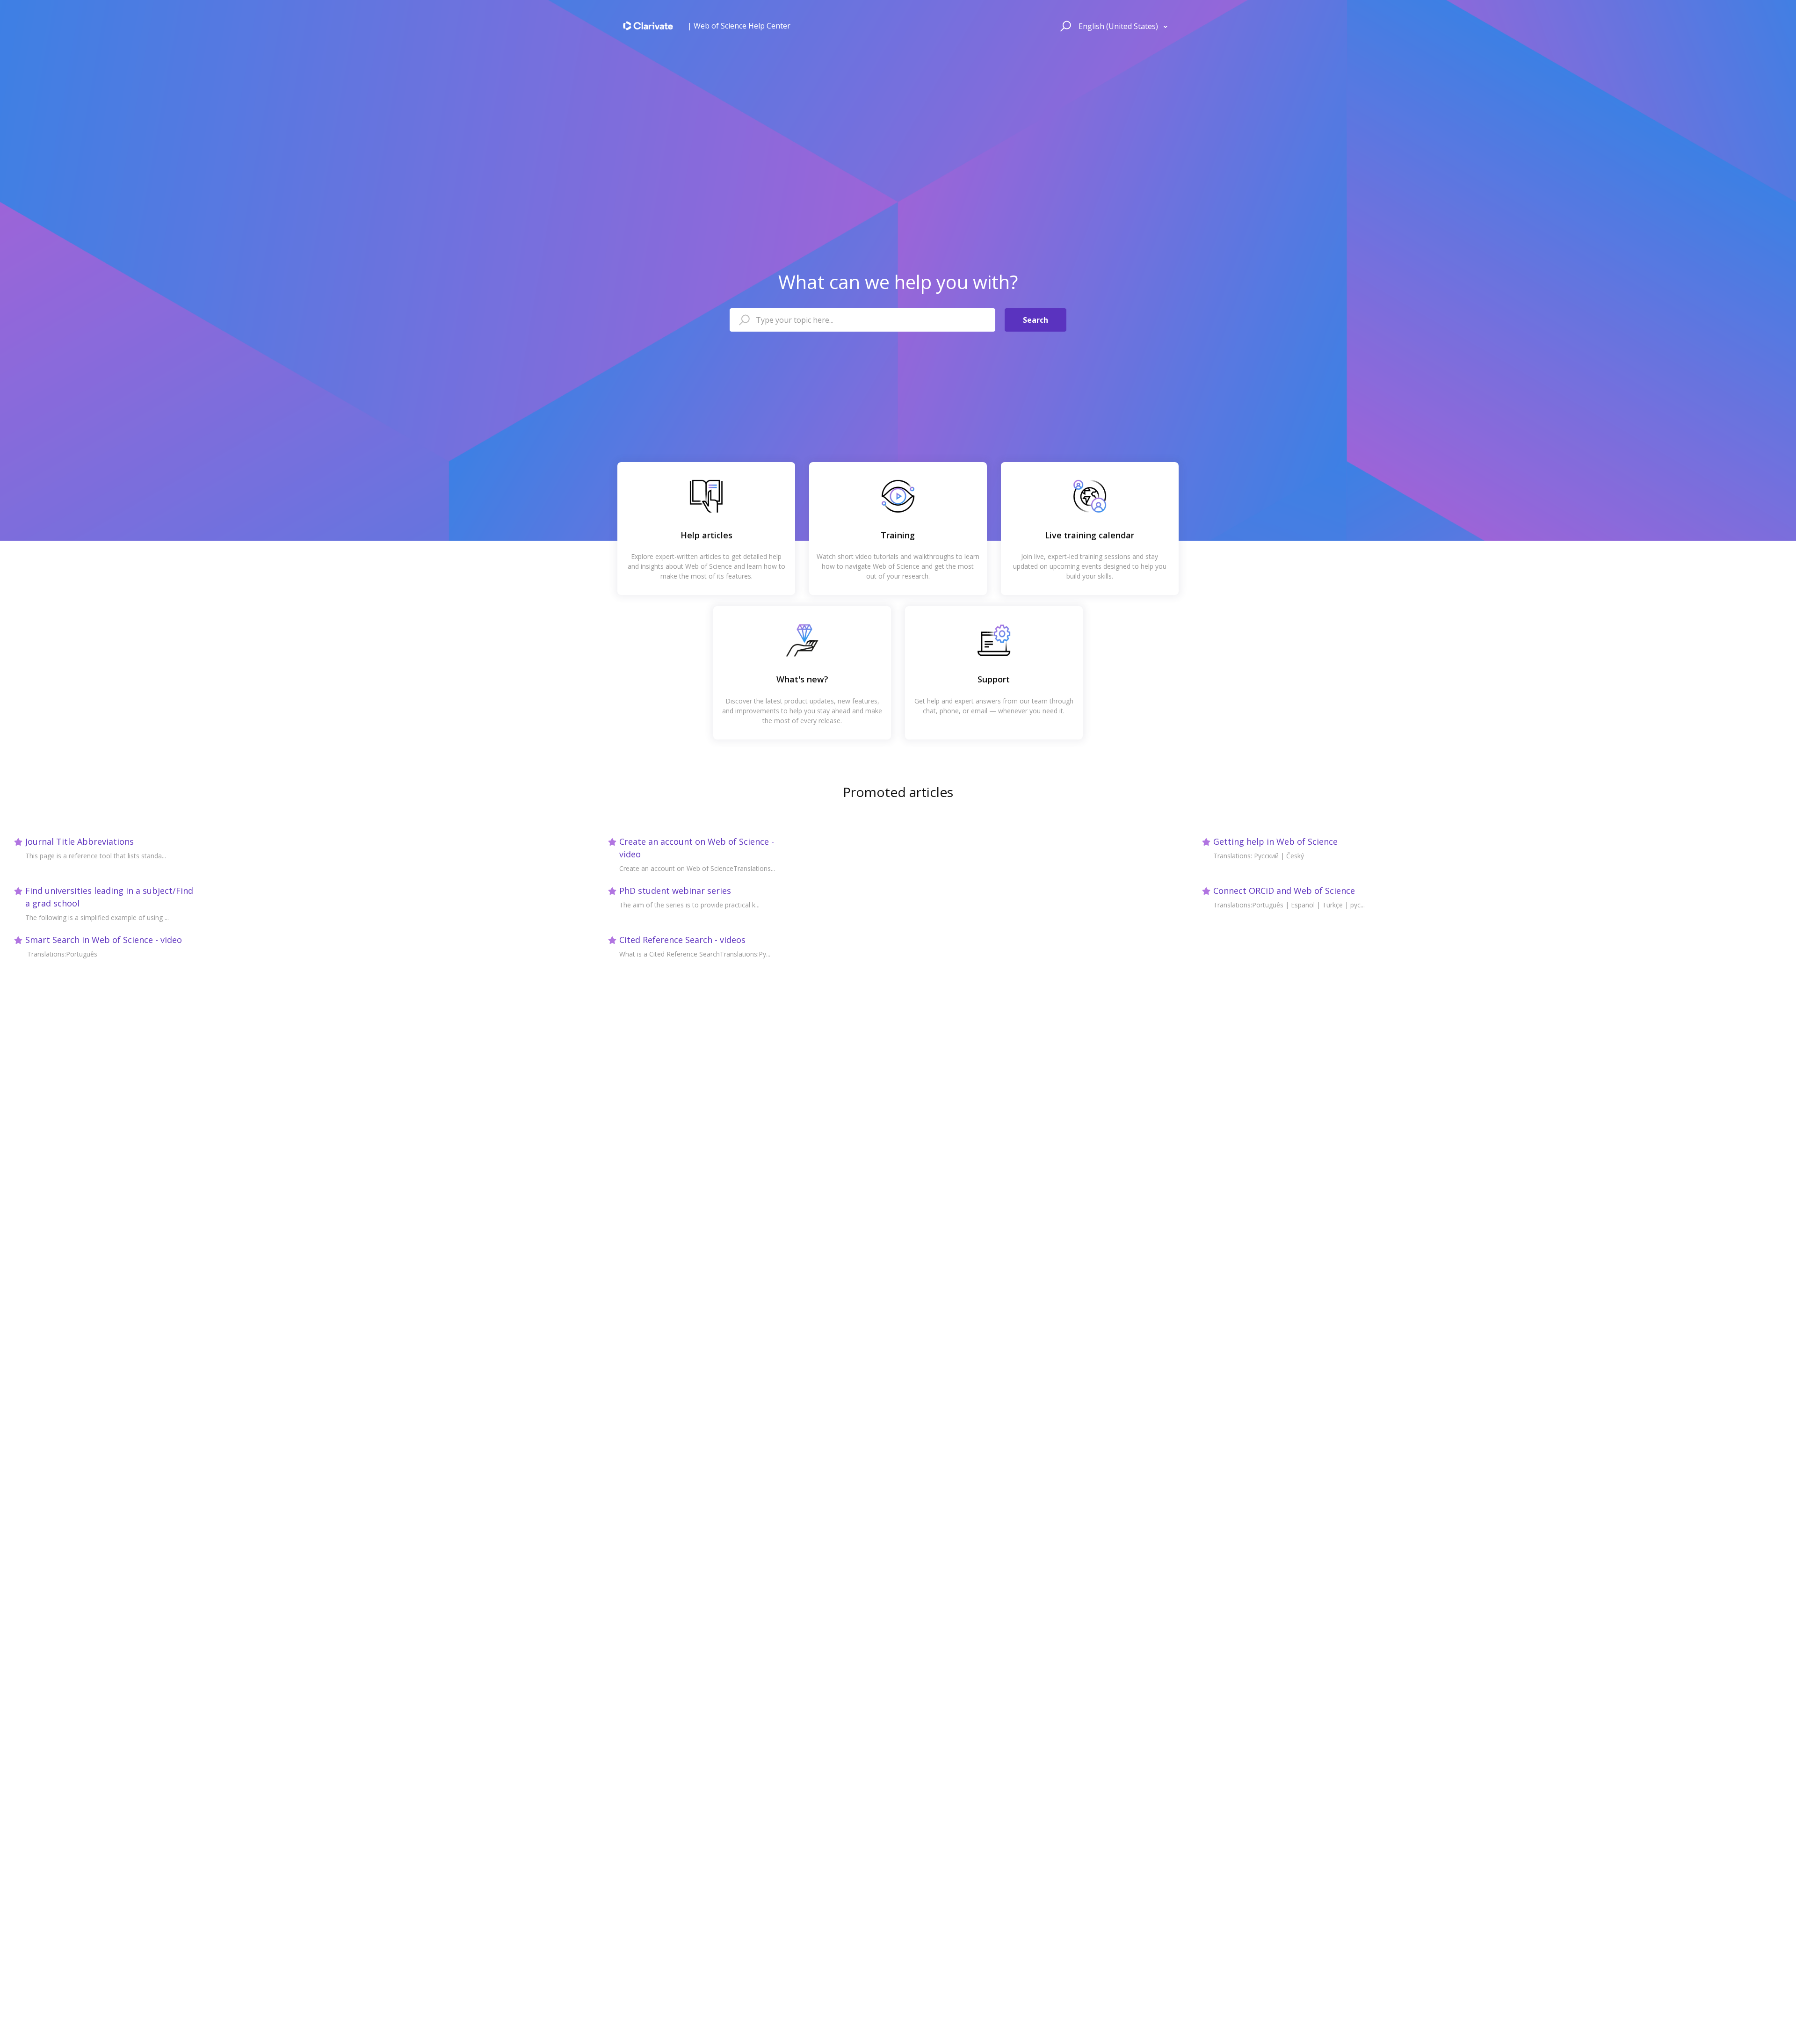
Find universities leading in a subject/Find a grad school (109, 897)
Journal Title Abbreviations (80, 841)
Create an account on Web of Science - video (697, 848)
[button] (1064, 26)
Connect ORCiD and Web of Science (1284, 891)
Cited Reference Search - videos (682, 940)
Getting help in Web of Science (1275, 841)
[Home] (648, 26)
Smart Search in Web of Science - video (104, 940)
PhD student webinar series (675, 891)
